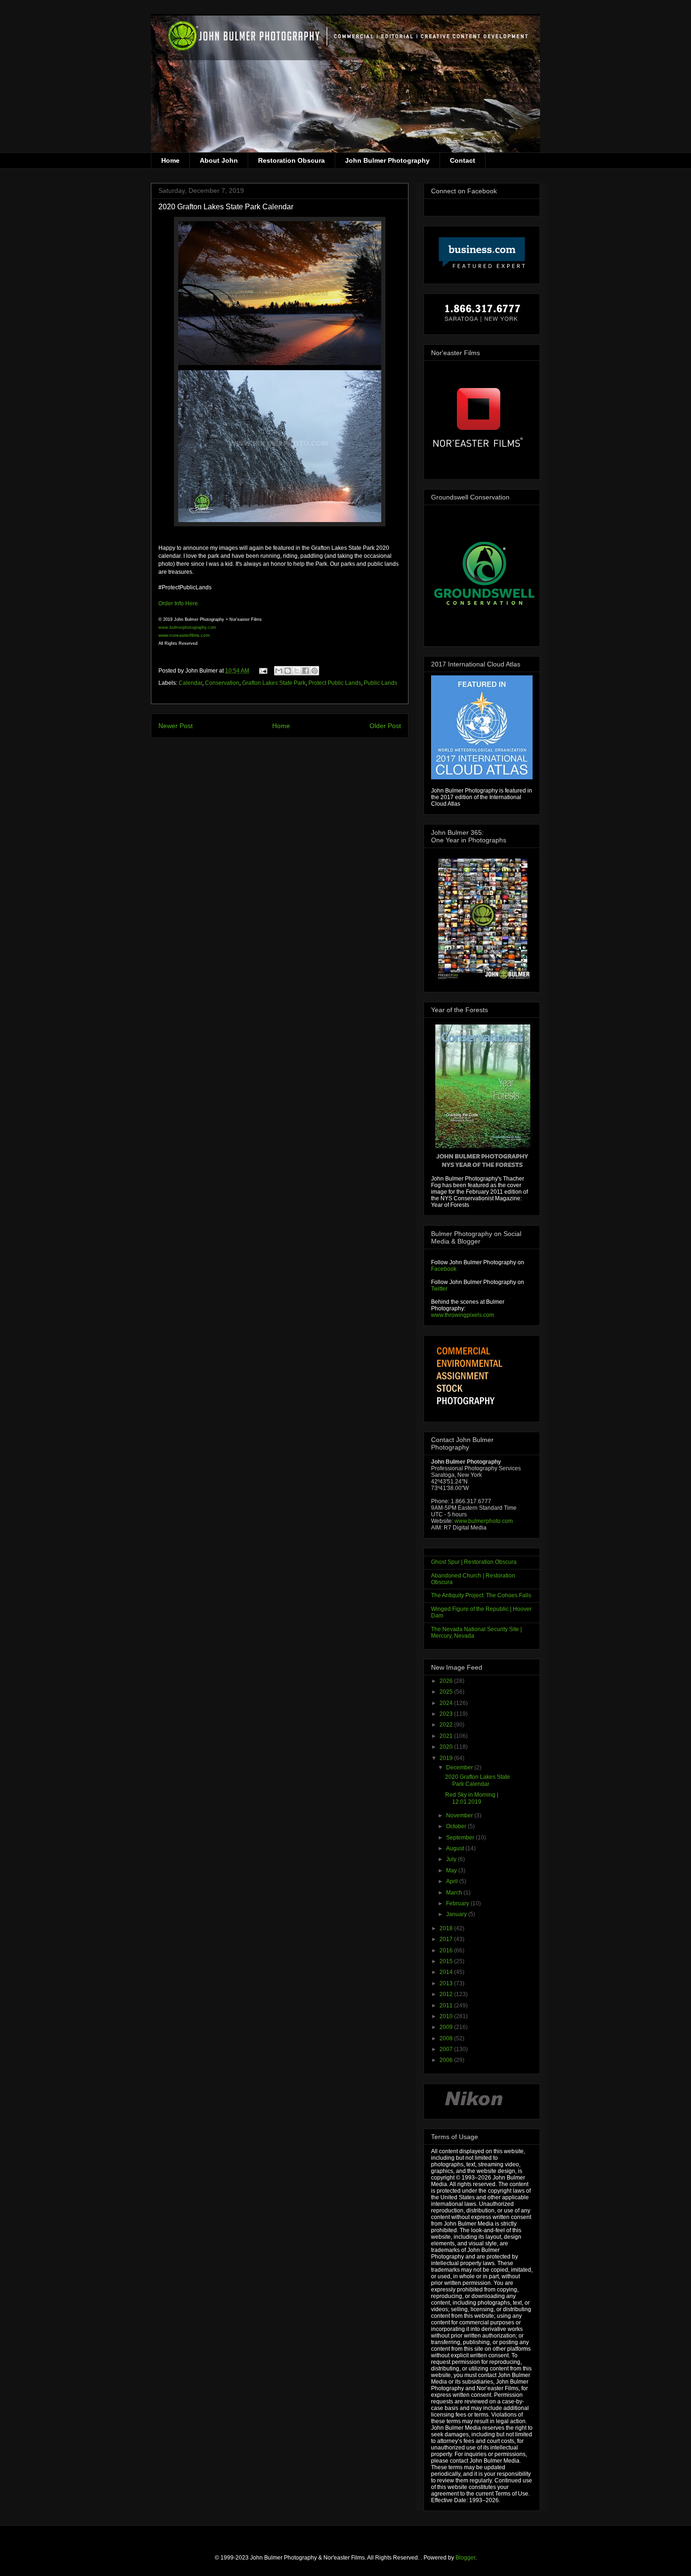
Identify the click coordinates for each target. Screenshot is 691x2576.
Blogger (465, 2558)
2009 (447, 2027)
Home (170, 160)
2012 (447, 1994)
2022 (447, 1725)
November (460, 1815)
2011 (447, 2005)
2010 (447, 2016)
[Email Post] (263, 671)
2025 (447, 1692)
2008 (447, 2038)
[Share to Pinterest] (314, 671)
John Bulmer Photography (387, 160)
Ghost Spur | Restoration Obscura (474, 1562)
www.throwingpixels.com (463, 1315)
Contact (463, 160)
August (456, 1848)
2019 (447, 1758)
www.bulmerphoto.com (484, 1521)
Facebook (444, 1269)
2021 (447, 1736)
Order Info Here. (179, 603)
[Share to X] (297, 671)
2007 (447, 2049)
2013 (447, 1983)
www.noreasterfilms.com (184, 635)
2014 (447, 1972)
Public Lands (381, 683)
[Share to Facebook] (306, 671)
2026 (447, 1681)
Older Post (385, 726)
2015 (447, 1961)
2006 (447, 2060)
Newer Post (176, 726)
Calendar (190, 683)
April (453, 1881)
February (458, 1903)
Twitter (439, 1289)
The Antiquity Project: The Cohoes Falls (481, 1595)
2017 (447, 1939)
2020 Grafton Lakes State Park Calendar (478, 1780)
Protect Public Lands (335, 683)
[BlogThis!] (288, 671)
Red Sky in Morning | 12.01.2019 (472, 1798)
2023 (447, 1714)
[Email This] (279, 671)
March (455, 1893)
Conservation (222, 683)
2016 (447, 1950)
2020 (447, 1747)
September (461, 1838)
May (452, 1871)
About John (219, 160)
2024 (447, 1703)
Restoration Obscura (291, 160)
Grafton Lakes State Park (274, 683)
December (460, 1768)
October (457, 1826)
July (452, 1859)
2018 (447, 1928)
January (457, 1914)
